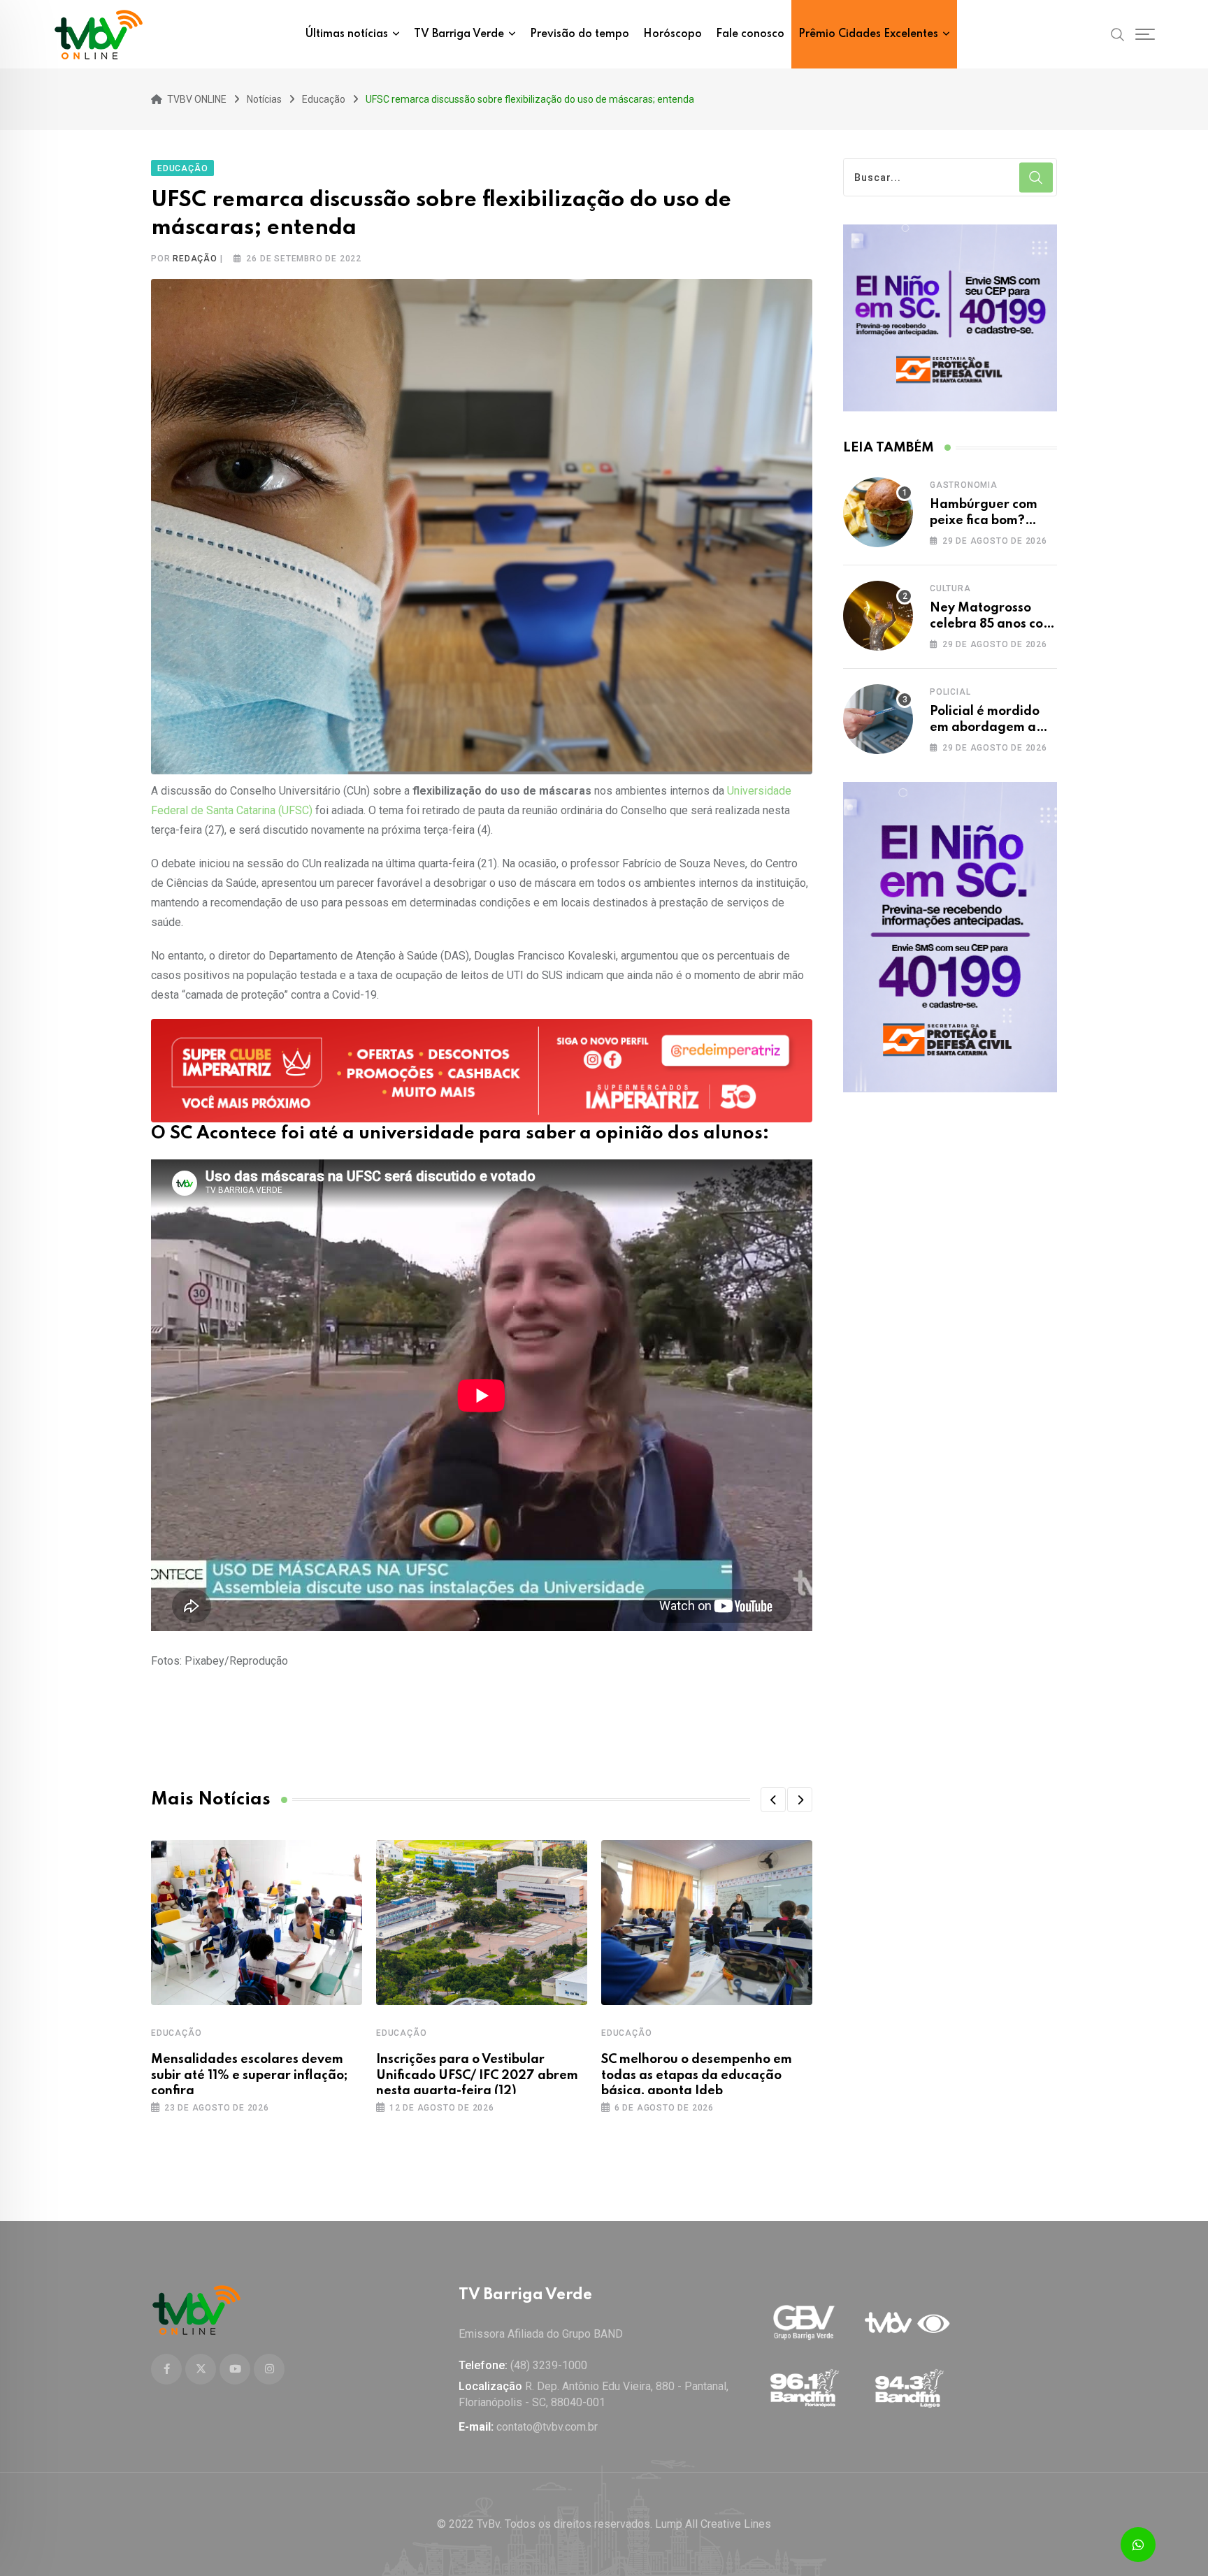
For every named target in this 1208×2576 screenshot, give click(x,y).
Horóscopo (673, 34)
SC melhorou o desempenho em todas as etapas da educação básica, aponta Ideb (697, 2075)
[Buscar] (1118, 34)
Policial (950, 692)
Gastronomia (964, 485)
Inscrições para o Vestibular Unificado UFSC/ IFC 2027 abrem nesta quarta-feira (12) (477, 2075)
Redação (195, 259)
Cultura (950, 588)
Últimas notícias (347, 34)
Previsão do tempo (580, 34)
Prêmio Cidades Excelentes (868, 34)
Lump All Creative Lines (713, 2524)
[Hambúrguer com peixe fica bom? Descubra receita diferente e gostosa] (878, 512)
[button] (773, 1800)
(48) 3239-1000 (549, 2365)
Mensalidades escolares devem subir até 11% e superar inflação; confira (249, 2075)
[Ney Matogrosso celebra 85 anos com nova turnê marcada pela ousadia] (878, 616)
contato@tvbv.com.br (547, 2427)
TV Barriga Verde (459, 34)
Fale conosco (750, 34)
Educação (176, 2033)
